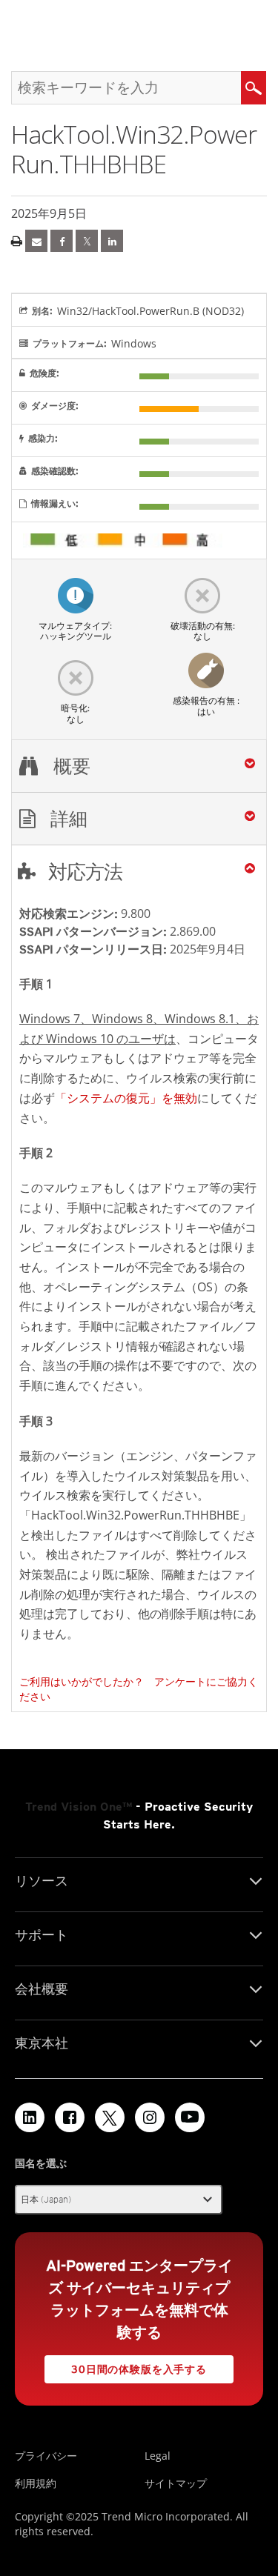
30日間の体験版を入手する (139, 2369)
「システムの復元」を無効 (126, 1098)
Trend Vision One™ (79, 1807)
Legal (158, 2456)
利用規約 (36, 2483)
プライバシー (46, 2456)
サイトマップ (176, 2483)
